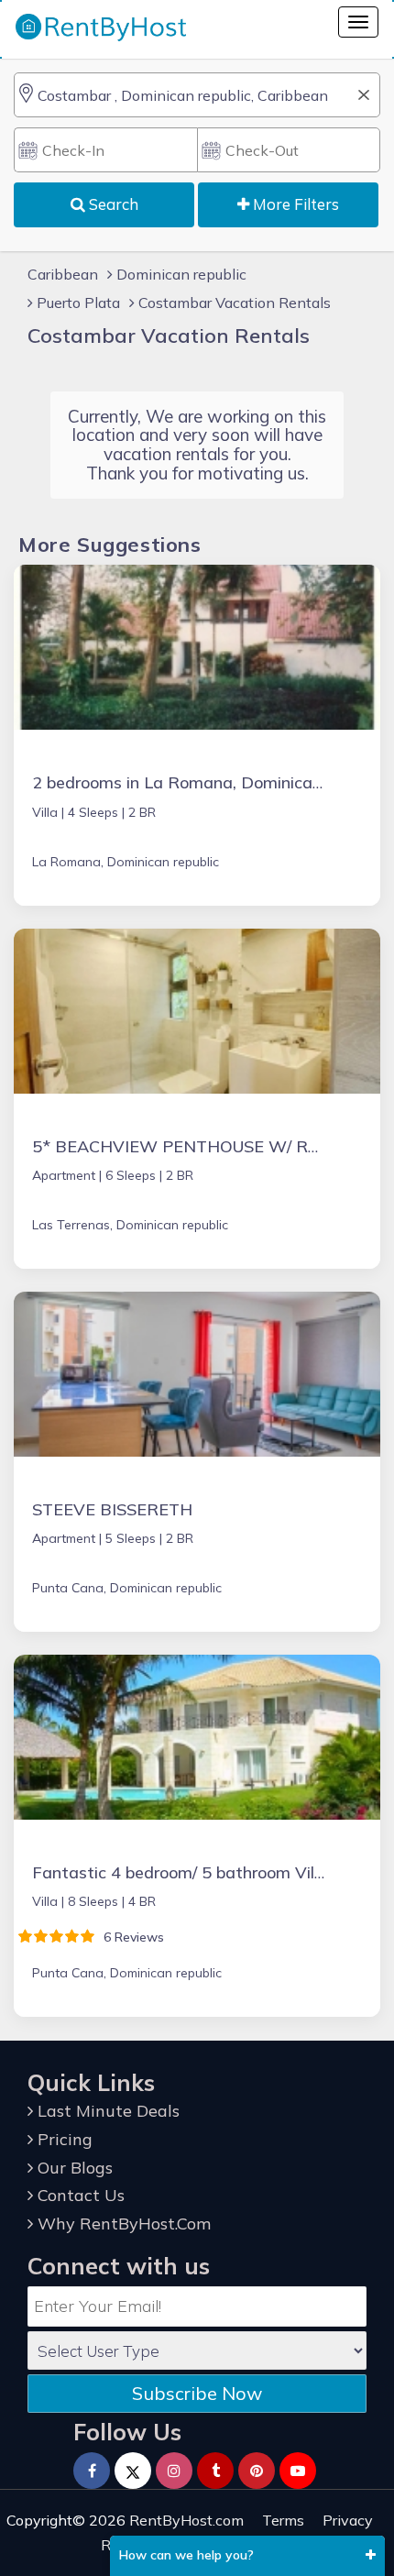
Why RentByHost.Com (122, 2224)
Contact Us (79, 2195)
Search (112, 204)
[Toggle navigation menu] (358, 22)
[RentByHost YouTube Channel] (298, 2471)
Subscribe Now (197, 2393)
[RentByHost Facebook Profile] (92, 2471)
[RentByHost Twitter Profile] (133, 2471)
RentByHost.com (186, 2520)
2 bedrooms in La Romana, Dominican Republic (211, 782)
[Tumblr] (215, 2471)
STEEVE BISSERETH (112, 1509)
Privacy (348, 2520)
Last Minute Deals (106, 2111)
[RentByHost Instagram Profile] (174, 2471)
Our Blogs (73, 2168)
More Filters (294, 204)
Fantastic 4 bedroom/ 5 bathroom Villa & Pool (207, 1872)
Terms (283, 2520)
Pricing (63, 2139)
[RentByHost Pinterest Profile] (257, 2471)
